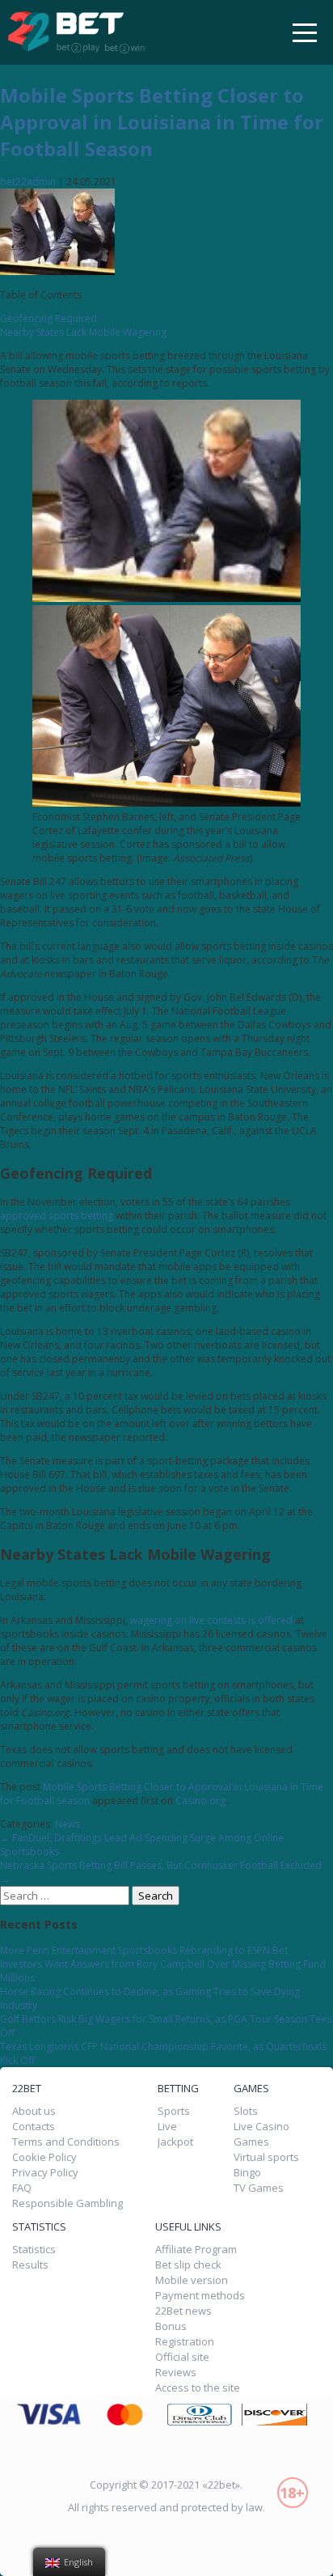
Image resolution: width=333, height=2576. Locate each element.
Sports (174, 2111)
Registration (185, 2342)
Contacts (34, 2127)
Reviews (176, 2373)
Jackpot (175, 2142)
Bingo (247, 2173)
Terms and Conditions (66, 2142)
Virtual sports (266, 2157)
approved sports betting (57, 1216)
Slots (246, 2111)
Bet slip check (188, 2265)
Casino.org (200, 1801)
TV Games (259, 2188)
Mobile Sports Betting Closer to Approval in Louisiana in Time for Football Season (162, 122)
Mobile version (192, 2280)
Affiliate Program (196, 2250)
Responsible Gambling (67, 2203)
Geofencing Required (48, 318)
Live (167, 2127)
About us (34, 2111)
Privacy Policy (45, 2173)
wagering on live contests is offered (211, 1620)
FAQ (22, 2188)
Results (30, 2265)
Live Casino (261, 2127)
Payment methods (200, 2296)
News (67, 1824)
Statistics (34, 2250)
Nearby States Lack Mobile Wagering (83, 332)
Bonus (171, 2326)
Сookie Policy (44, 2157)
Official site (182, 2357)
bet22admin (28, 182)
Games (251, 2142)
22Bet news (183, 2311)
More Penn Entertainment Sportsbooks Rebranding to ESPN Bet (144, 1950)
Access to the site (198, 2388)
